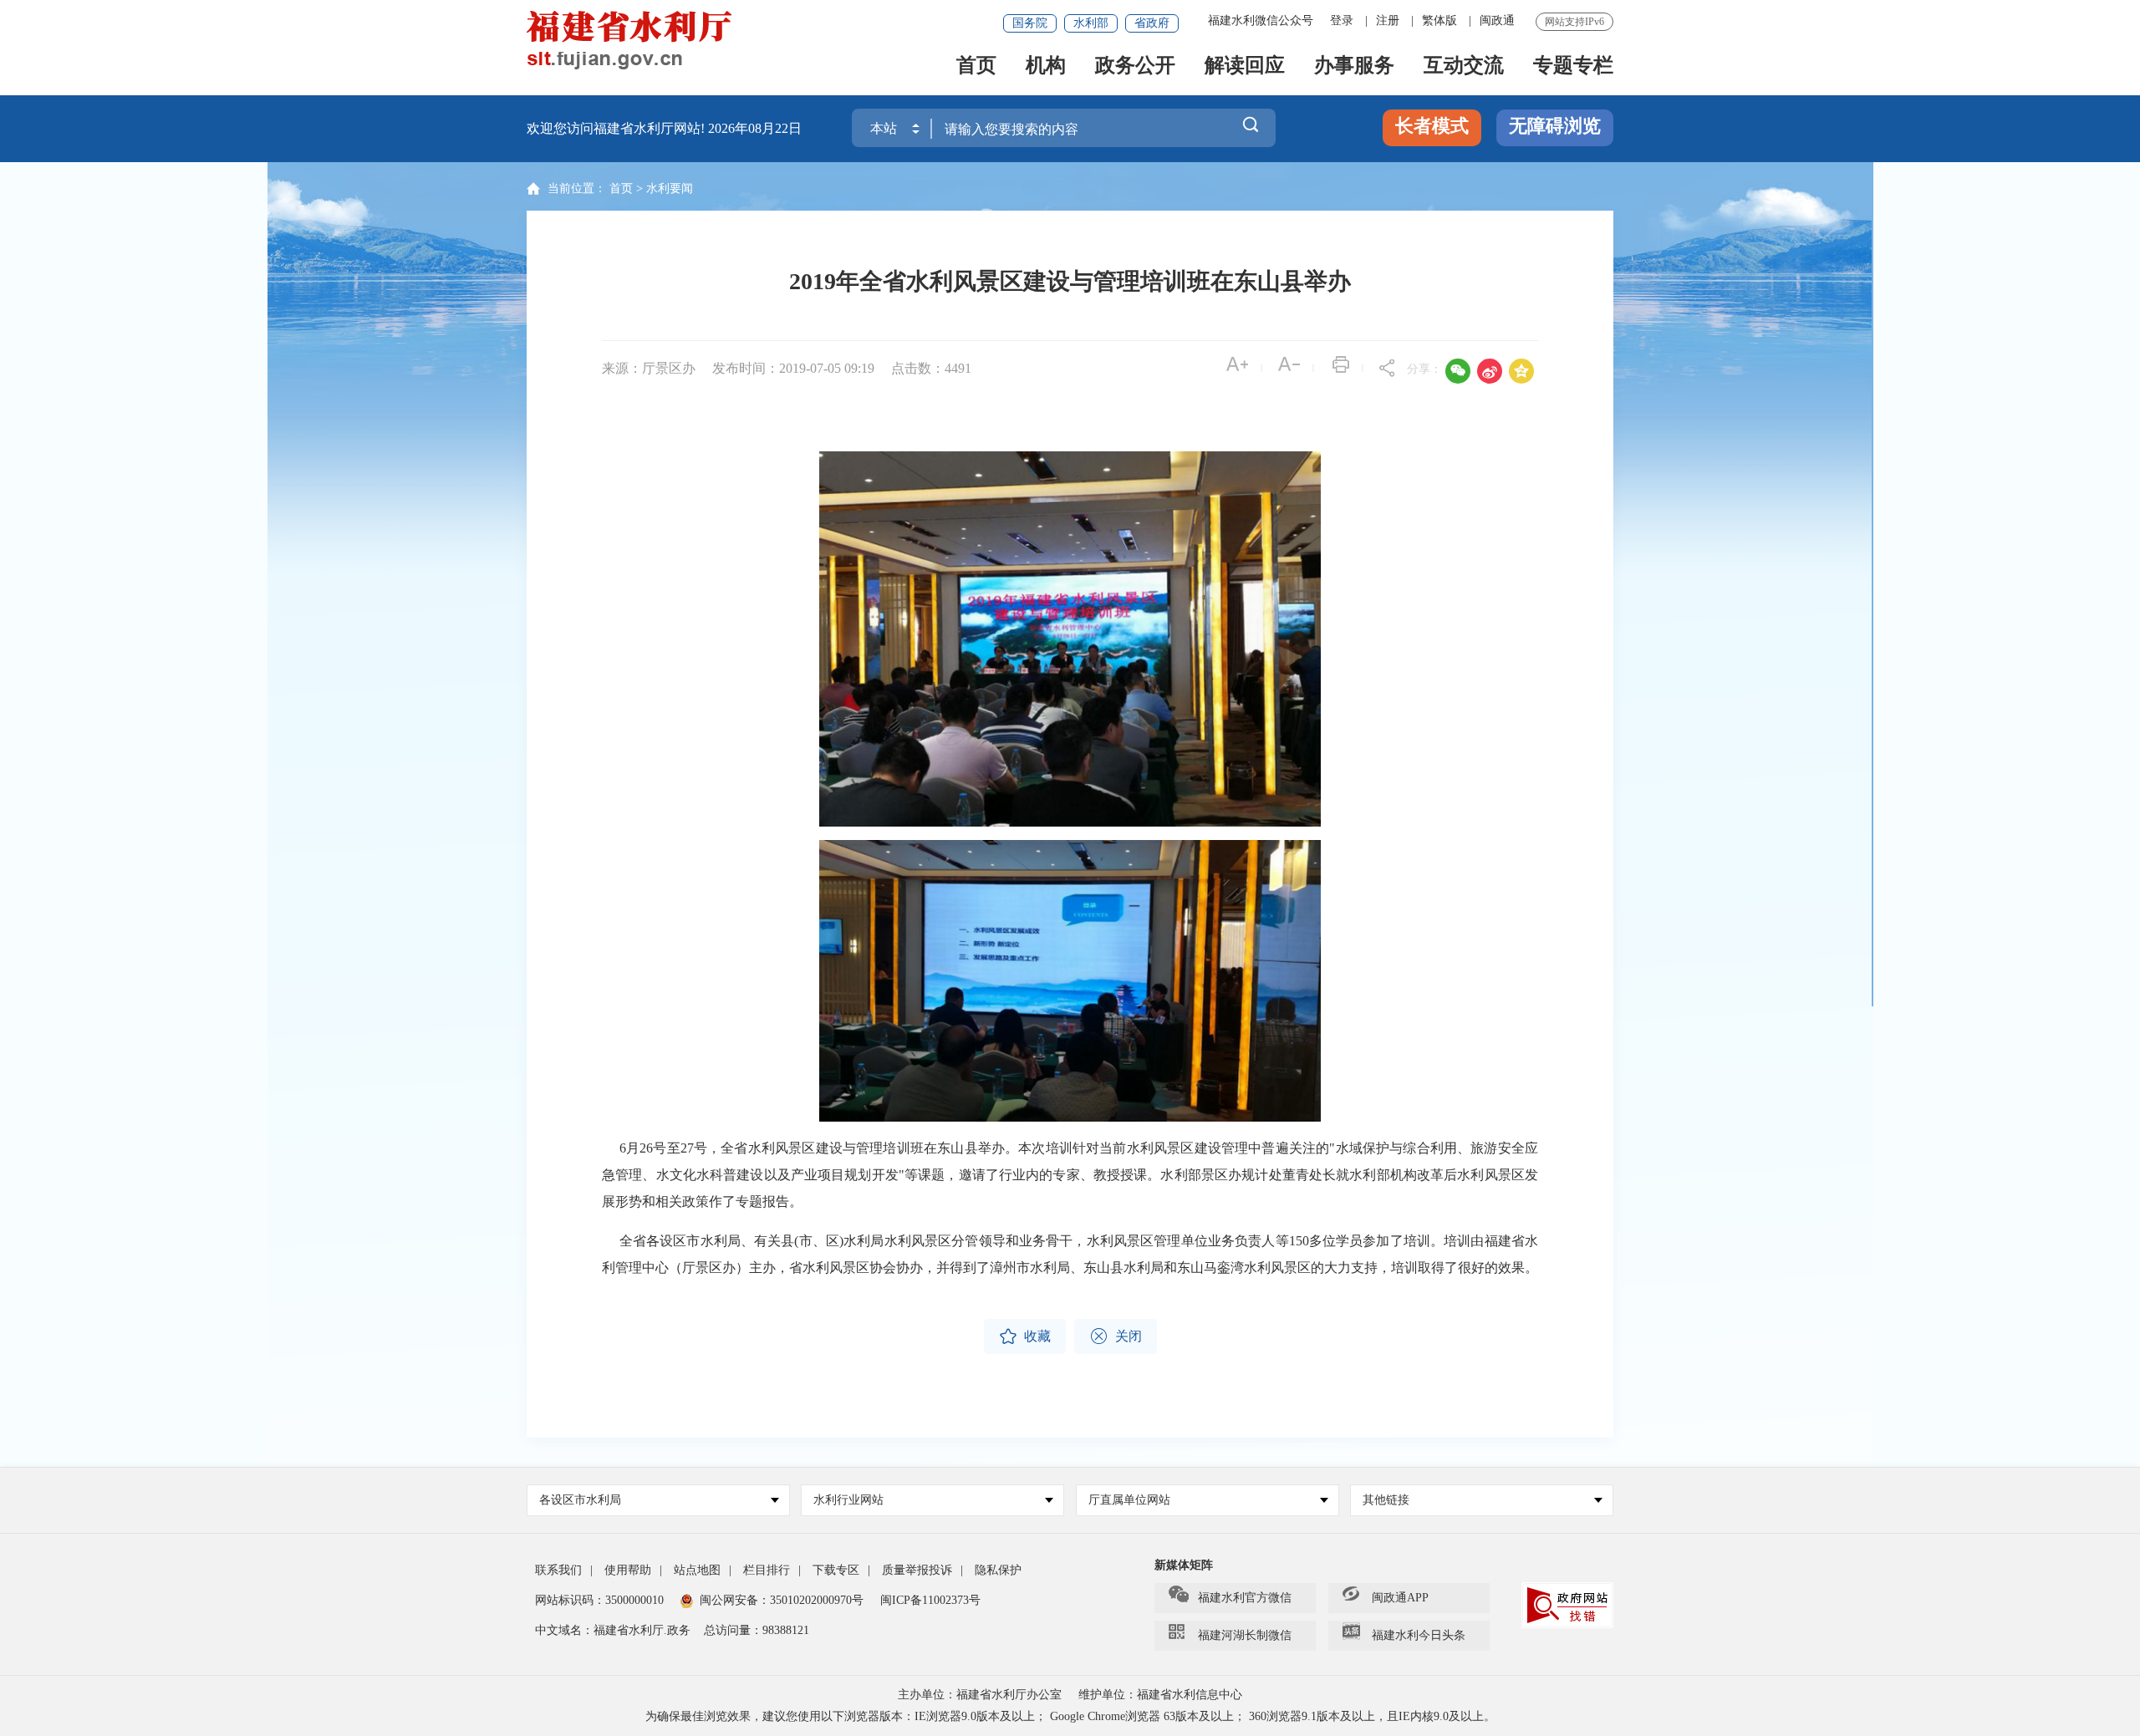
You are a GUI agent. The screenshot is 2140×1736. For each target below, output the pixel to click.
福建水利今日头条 (1419, 1635)
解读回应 (1245, 66)
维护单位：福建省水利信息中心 (1160, 1695)
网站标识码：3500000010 (599, 1600)
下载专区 (836, 1570)
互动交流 (1464, 66)
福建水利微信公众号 (1261, 20)
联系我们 (558, 1570)
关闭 (1116, 1336)
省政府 (1152, 23)
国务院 (1030, 23)
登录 (1342, 20)
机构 (1046, 66)
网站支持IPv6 (1574, 22)
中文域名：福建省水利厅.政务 (613, 1630)
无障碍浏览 (1555, 126)
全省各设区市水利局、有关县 (707, 1241)
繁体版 (1439, 20)
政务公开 (1135, 66)
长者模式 (1432, 126)
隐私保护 (998, 1570)
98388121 (786, 1630)
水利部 (1091, 23)
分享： (1424, 369)
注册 (1388, 20)
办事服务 (1354, 66)
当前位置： (577, 188)
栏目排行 (767, 1570)
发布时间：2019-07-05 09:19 (795, 368)
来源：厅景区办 (649, 368)
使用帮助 (628, 1570)
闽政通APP (1400, 1598)
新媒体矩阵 (1184, 1565)
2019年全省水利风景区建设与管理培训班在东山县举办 (1070, 281)
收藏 (1025, 1336)
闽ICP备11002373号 (930, 1600)
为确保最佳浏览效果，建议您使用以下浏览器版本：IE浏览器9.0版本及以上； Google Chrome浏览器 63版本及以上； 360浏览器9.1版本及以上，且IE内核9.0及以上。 (1070, 1716)
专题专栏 (1573, 66)
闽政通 (1497, 20)
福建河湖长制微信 (1245, 1635)
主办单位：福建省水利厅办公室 (980, 1695)
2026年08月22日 (755, 128)
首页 (976, 66)
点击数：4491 (931, 368)
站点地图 (697, 1570)
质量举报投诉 (917, 1570)
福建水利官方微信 (1245, 1598)
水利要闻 (670, 188)
